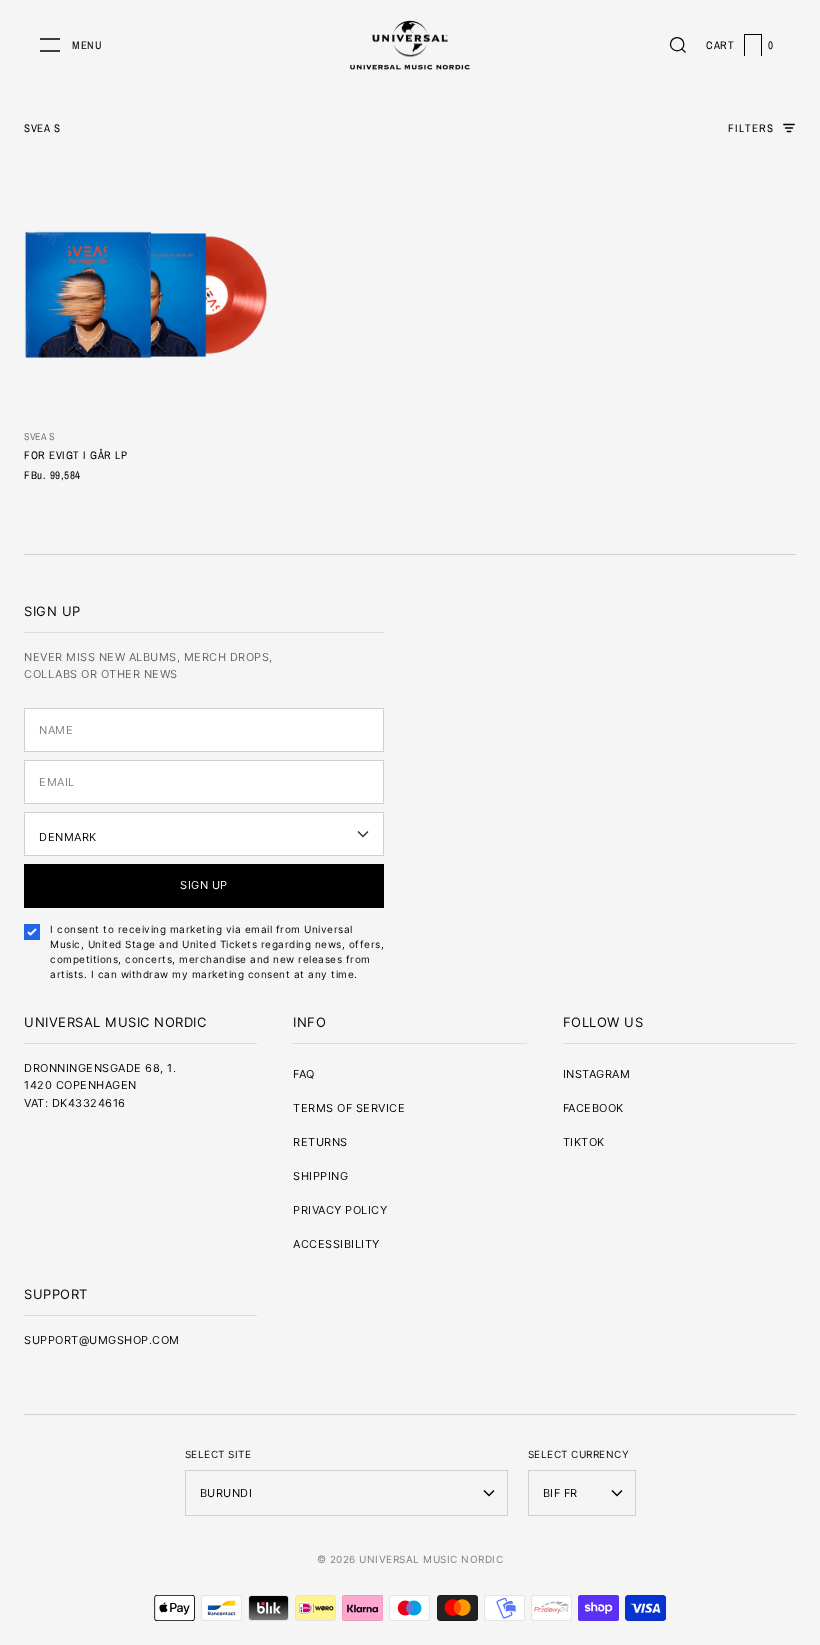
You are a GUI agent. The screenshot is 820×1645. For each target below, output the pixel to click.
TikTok (584, 1142)
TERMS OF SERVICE (349, 1108)
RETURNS (320, 1142)
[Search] (678, 45)
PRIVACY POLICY (340, 1210)
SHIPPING (320, 1176)
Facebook (593, 1108)
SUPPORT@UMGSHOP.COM (102, 1340)
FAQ (304, 1074)
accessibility (336, 1244)
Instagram (597, 1074)
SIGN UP (204, 885)
